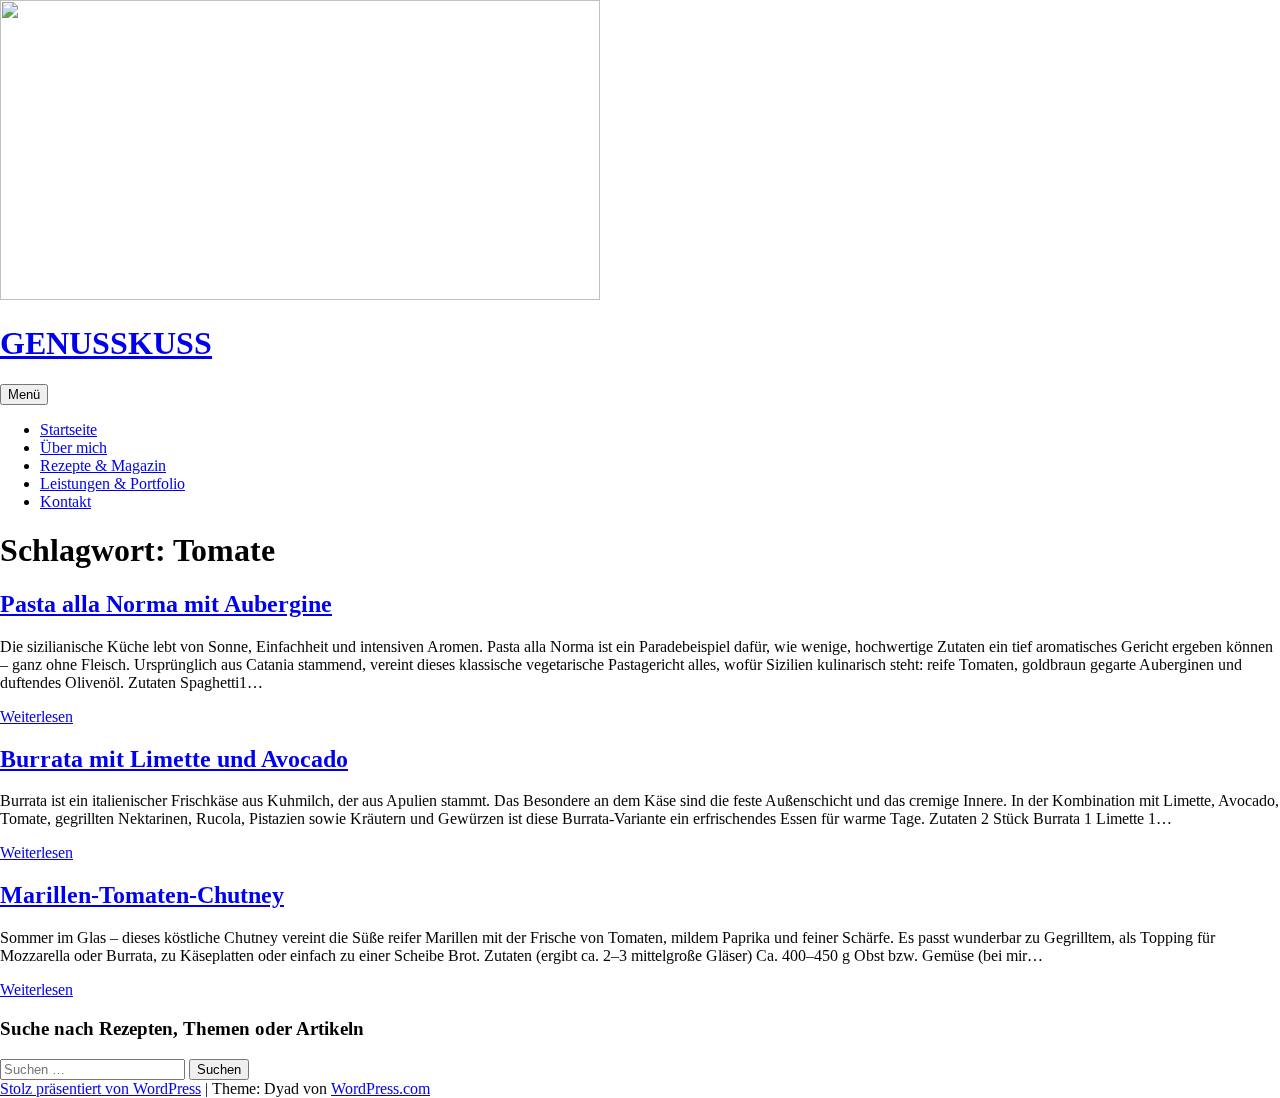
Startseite (68, 429)
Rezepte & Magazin (103, 465)
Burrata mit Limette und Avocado (174, 759)
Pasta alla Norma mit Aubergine (166, 604)
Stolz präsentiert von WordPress (100, 1088)
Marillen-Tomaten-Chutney (142, 895)
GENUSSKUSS (106, 343)
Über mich (73, 447)
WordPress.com (380, 1088)
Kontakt (65, 501)
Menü (24, 394)
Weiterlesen (36, 716)
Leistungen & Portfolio (112, 483)
